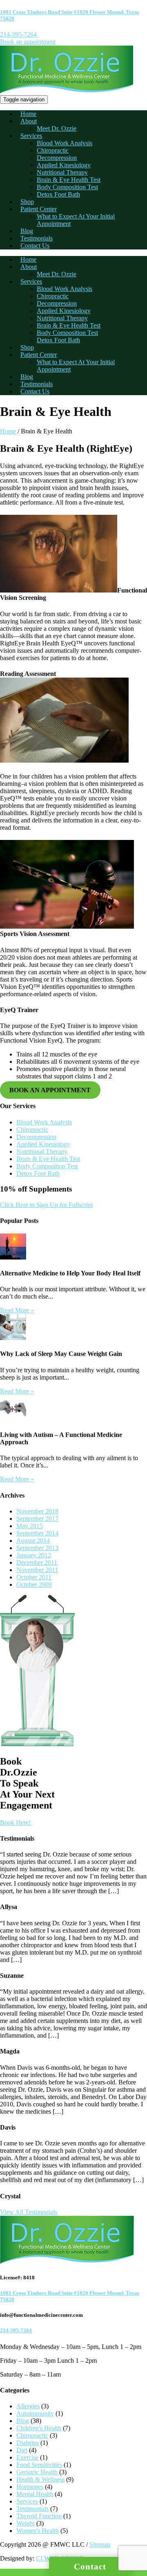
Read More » (17, 1310)
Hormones (30, 2487)
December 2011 (37, 1562)
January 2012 (34, 1555)
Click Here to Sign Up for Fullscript (46, 1205)
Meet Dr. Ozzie (57, 128)
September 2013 (37, 1548)
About (29, 121)
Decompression (57, 158)
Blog (27, 231)
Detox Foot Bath (58, 194)
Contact (90, 2567)
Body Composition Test (67, 187)
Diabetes (28, 2443)
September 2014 (37, 1533)
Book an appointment (28, 42)
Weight (26, 2523)
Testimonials (37, 238)
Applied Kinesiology (64, 165)
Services (31, 136)
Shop (27, 202)
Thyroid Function (39, 2516)
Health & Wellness (40, 2479)
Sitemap (100, 2544)
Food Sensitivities (39, 2465)
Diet (22, 2450)
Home (28, 114)
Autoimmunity (35, 2413)
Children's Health (39, 2428)
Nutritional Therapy (62, 172)
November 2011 (37, 1570)
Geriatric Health (37, 2472)
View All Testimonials (29, 2212)
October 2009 (34, 1584)
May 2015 (30, 1526)
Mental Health (35, 2494)
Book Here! (15, 1823)
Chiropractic (53, 150)
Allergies (28, 2406)
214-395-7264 (18, 34)
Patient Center (39, 209)
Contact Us (35, 246)
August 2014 (33, 1541)
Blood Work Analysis (65, 143)
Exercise (27, 2457)
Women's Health (38, 2531)
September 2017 (37, 1519)
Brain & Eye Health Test (69, 180)
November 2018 (37, 1511)
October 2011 (34, 1577)
